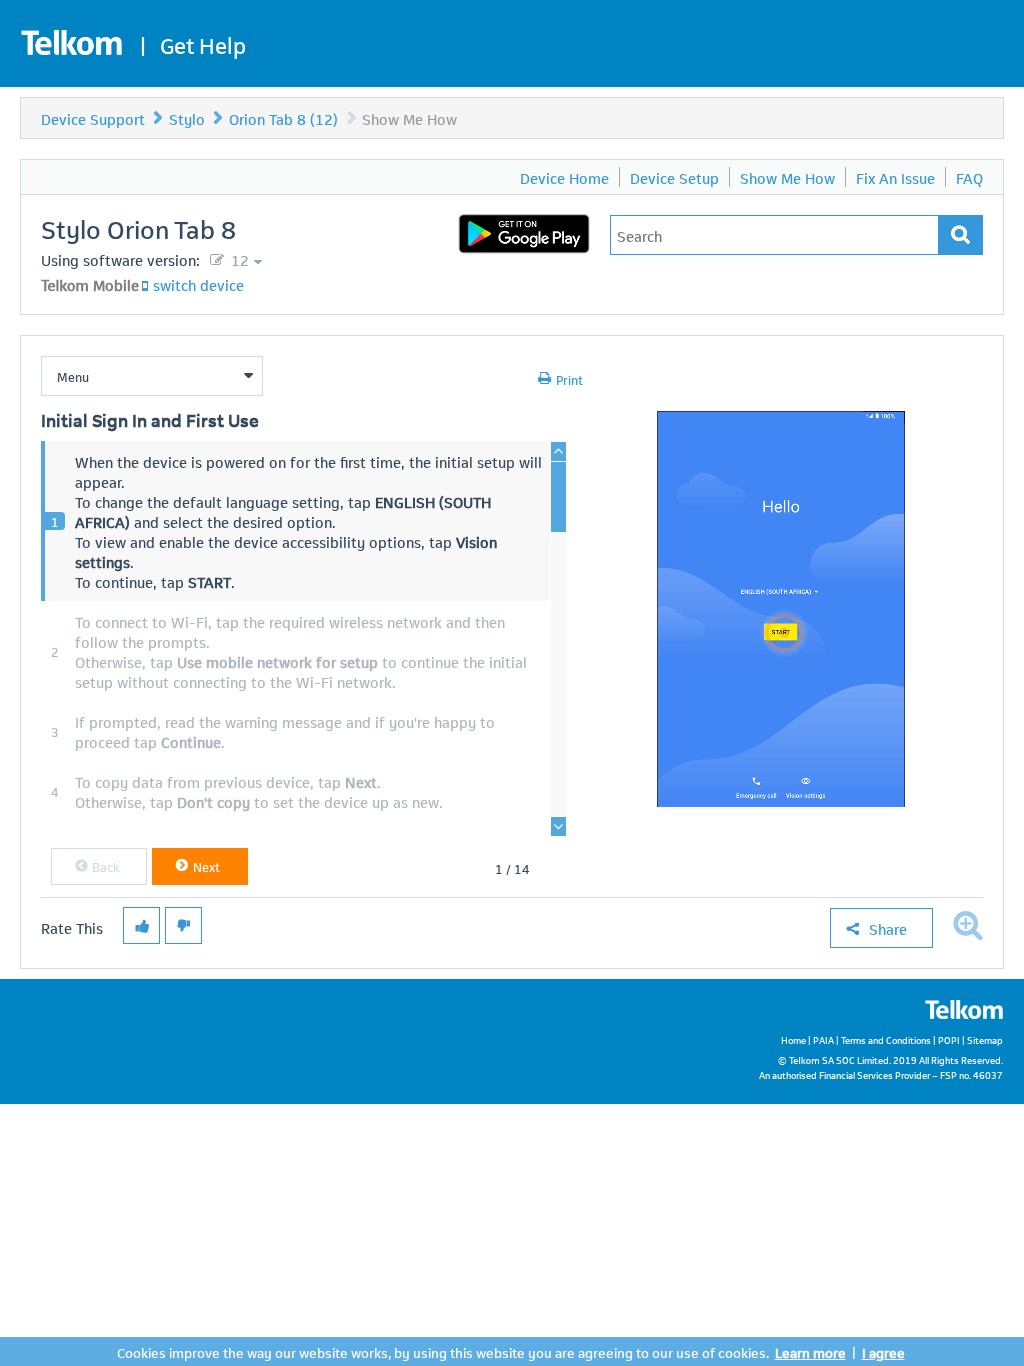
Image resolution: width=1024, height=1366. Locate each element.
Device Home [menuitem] (564, 177)
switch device (198, 284)
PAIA (823, 1039)
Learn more (810, 1351)
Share (888, 928)
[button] (99, 866)
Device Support (93, 118)
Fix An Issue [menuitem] (895, 177)
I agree (883, 1351)
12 (238, 259)
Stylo (187, 118)
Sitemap (985, 1039)
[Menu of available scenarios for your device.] (152, 376)
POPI (949, 1039)
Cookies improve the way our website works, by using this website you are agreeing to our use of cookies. (443, 1351)
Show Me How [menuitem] (787, 177)
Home (793, 1039)
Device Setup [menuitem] (674, 177)
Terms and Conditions (886, 1039)
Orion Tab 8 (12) (283, 118)
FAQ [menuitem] (969, 177)
